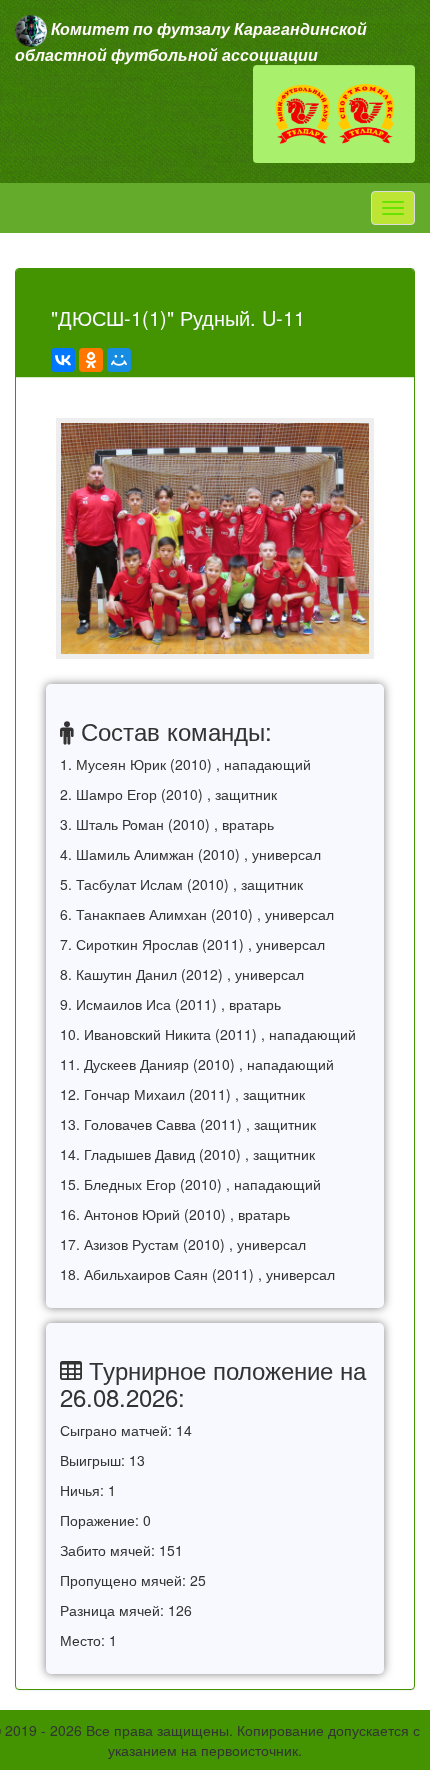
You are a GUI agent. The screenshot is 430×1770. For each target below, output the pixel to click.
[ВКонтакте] (63, 360)
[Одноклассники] (91, 360)
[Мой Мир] (119, 360)
